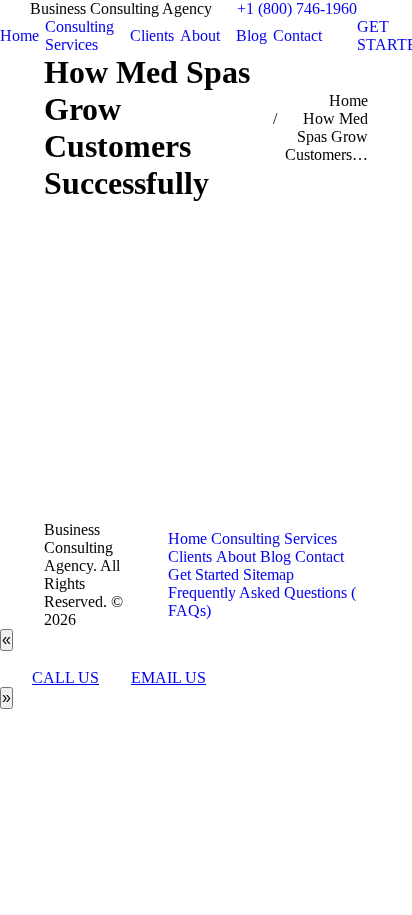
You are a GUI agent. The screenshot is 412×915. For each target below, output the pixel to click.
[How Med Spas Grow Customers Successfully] (206, 356)
